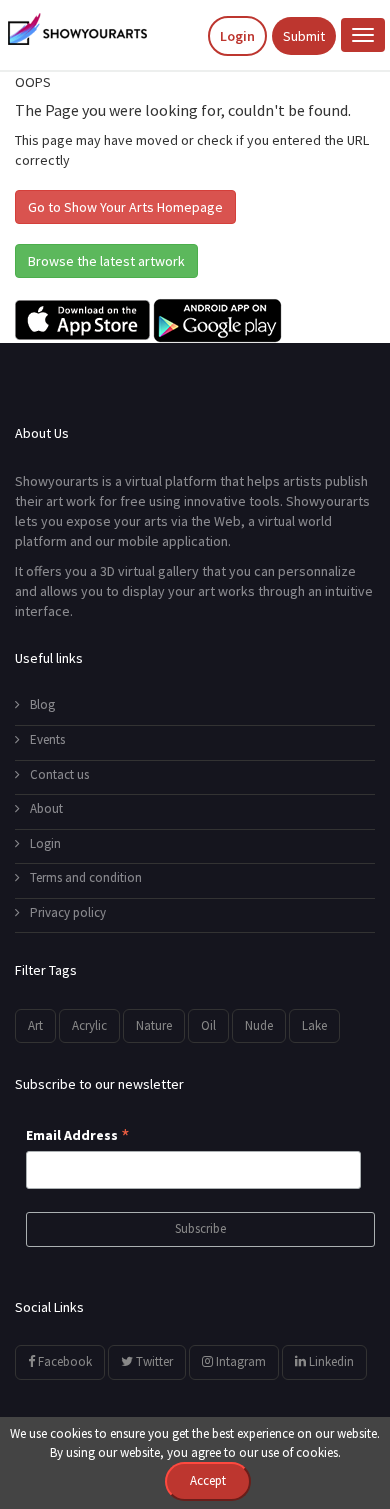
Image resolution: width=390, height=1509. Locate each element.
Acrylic (89, 1025)
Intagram (239, 1361)
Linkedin (330, 1361)
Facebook (63, 1361)
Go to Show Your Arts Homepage (125, 207)
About (46, 808)
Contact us (59, 774)
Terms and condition (86, 877)
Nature (154, 1025)
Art (35, 1025)
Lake (314, 1025)
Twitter (153, 1361)
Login (237, 36)
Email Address (78, 1136)
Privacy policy (68, 912)
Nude (259, 1025)
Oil (208, 1025)
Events (47, 739)
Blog (42, 704)
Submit (304, 36)
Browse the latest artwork (106, 261)
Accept (208, 1480)
